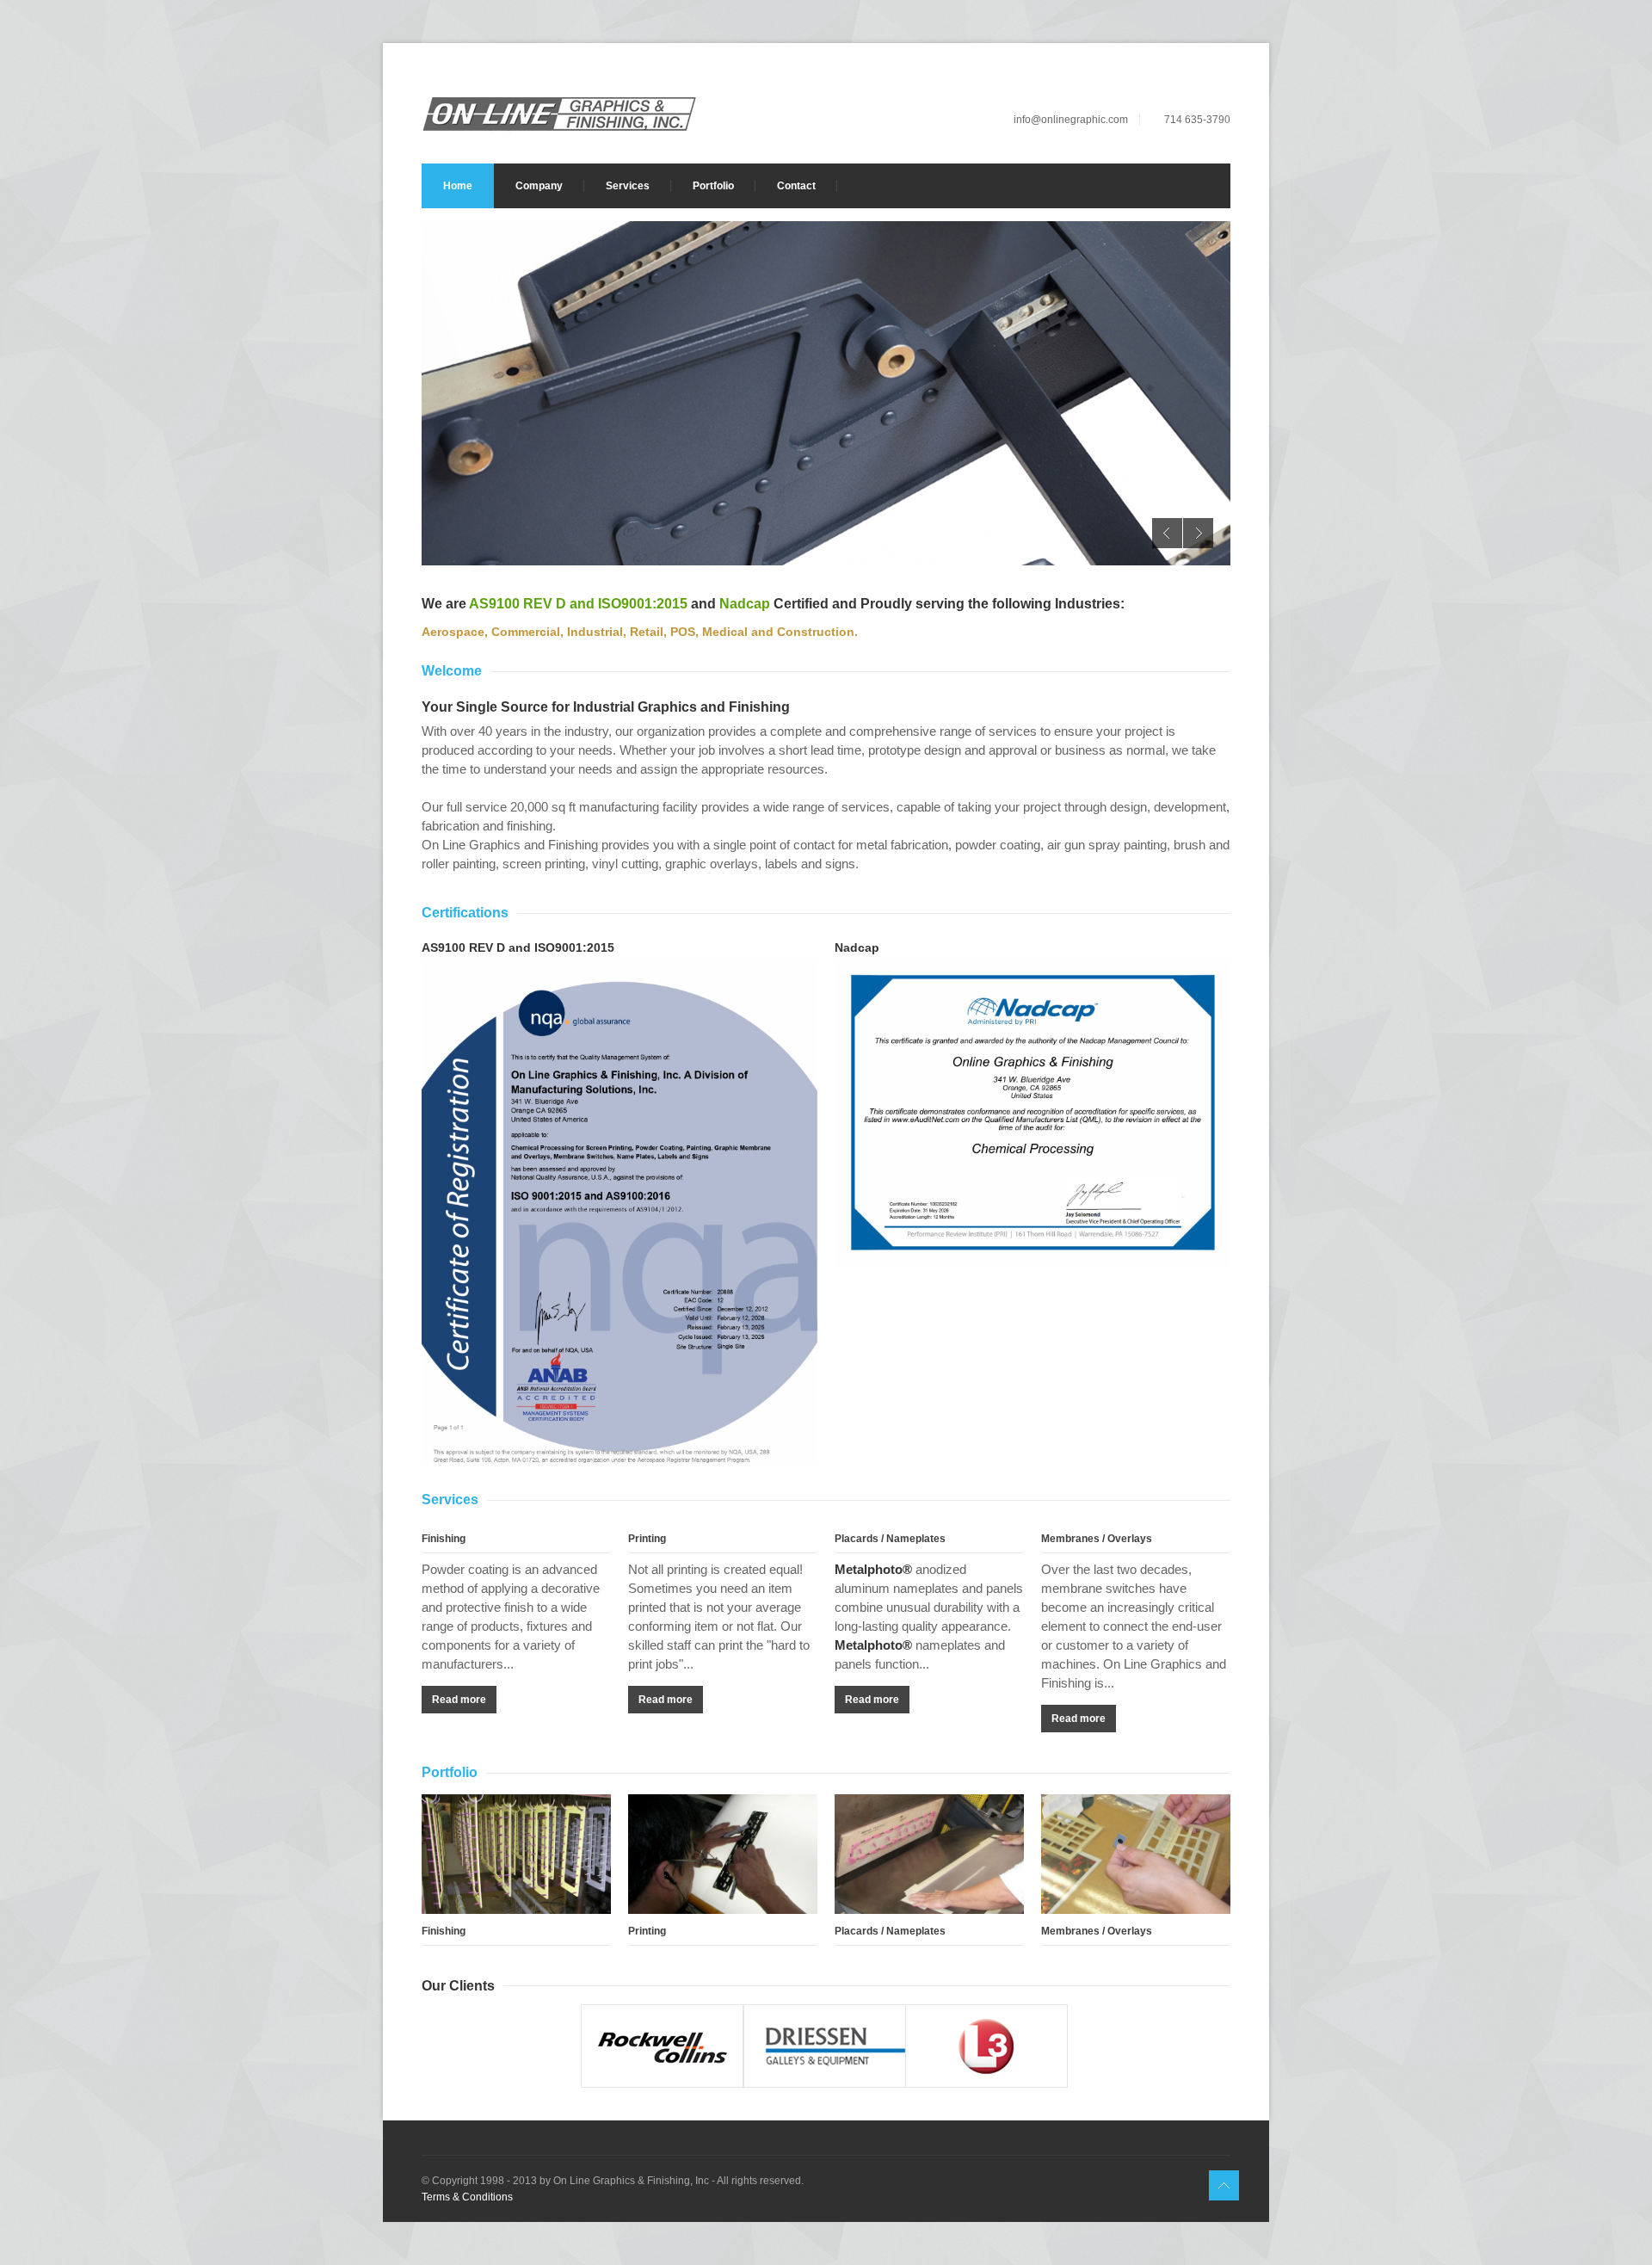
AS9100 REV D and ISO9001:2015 (578, 604)
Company (539, 186)
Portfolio (713, 186)
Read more (459, 1700)
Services (628, 186)
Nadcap (745, 604)
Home (458, 186)
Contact (796, 186)
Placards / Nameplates (890, 1539)
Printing (647, 1539)
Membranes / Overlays (1097, 1539)
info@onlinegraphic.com (1071, 120)
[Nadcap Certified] (1032, 1113)
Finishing (444, 1539)
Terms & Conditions (467, 2197)
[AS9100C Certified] (619, 1216)
